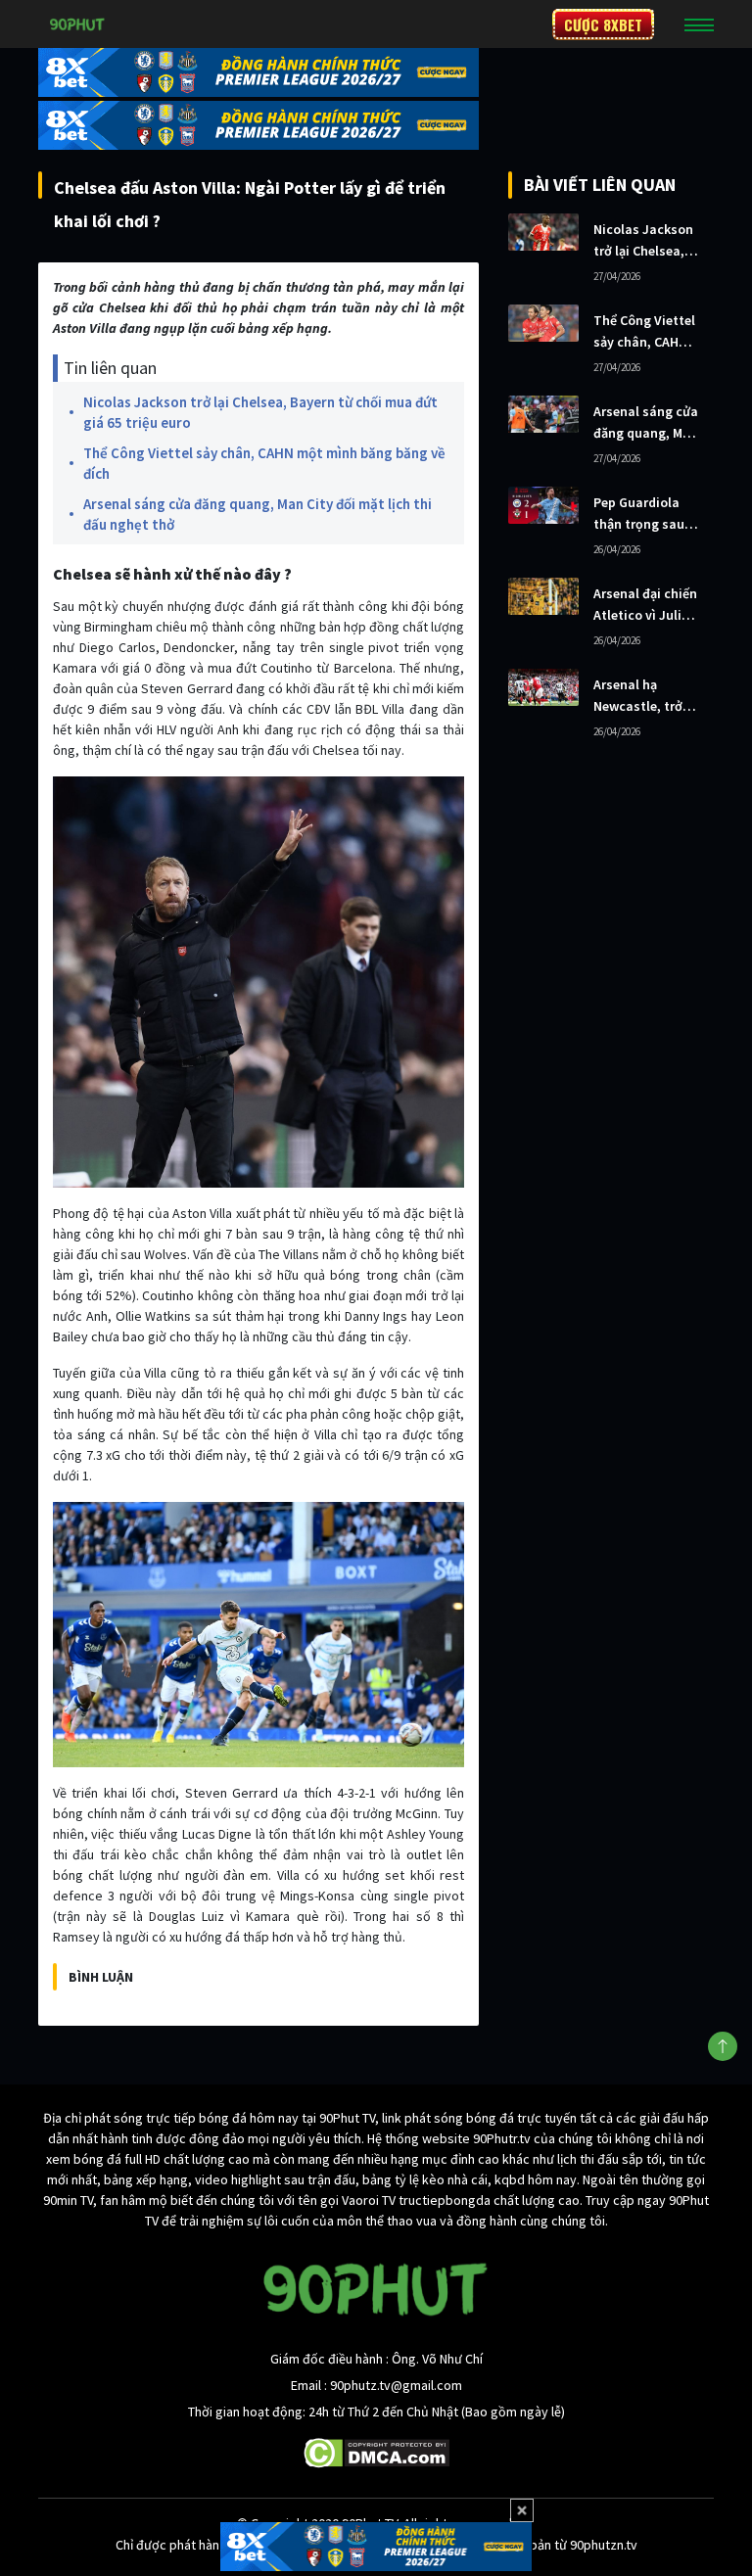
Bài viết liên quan (600, 185)
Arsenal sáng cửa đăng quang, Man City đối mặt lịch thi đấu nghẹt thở (258, 514)
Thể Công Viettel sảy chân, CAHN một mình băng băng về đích (264, 463)
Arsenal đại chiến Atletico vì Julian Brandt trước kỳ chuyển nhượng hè (645, 605)
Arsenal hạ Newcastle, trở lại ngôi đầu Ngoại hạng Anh (641, 696)
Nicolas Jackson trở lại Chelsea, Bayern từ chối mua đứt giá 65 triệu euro (260, 412)
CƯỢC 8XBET (603, 24)
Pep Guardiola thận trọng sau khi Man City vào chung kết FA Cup (645, 514)
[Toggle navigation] (699, 24)
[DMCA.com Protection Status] (376, 2452)
